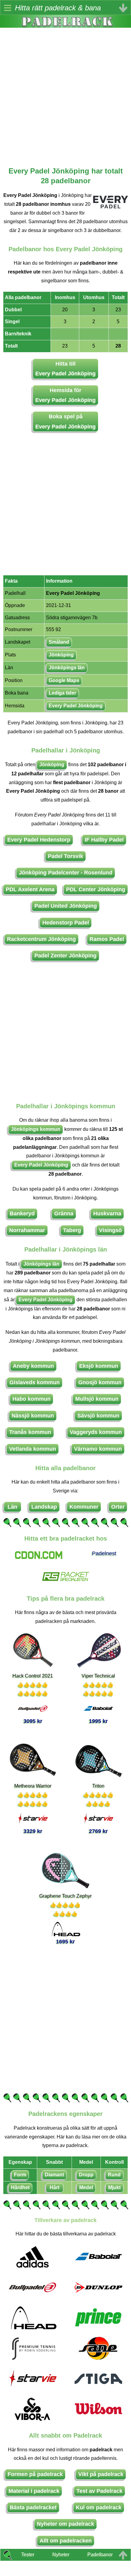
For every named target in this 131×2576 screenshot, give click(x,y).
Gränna (64, 1213)
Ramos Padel (107, 939)
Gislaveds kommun (35, 1382)
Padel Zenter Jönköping (65, 956)
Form (20, 2175)
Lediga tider (62, 693)
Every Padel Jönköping (76, 706)
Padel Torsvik (65, 856)
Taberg (72, 1230)
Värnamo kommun (98, 1449)
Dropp (86, 2175)
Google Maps (64, 680)
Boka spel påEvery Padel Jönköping (65, 421)
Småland (59, 642)
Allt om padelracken (66, 2541)
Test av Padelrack (99, 2491)
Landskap (44, 1507)
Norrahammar (27, 1230)
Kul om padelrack (99, 2507)
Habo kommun (32, 1399)
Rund (114, 2175)
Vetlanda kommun (33, 1449)
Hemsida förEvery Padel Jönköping (65, 395)
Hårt (55, 2187)
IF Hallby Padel (104, 840)
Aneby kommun (33, 1366)
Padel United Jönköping (66, 906)
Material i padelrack (34, 2491)
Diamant (54, 2175)
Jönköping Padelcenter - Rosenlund (66, 873)
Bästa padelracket (33, 2507)
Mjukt (114, 2187)
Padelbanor (100, 2555)
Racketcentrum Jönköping (41, 939)
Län (12, 1507)
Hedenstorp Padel (66, 923)
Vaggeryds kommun (96, 1432)
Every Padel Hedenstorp (39, 840)
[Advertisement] (65, 93)
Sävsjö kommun (98, 1416)
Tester (28, 2555)
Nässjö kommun (33, 1416)
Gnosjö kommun (100, 1382)
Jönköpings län (67, 668)
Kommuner (84, 1507)
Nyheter (61, 2555)
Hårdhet (20, 2187)
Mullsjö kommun (97, 1399)
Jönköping (61, 655)
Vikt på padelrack (101, 2474)
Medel (86, 2187)
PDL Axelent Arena (30, 889)
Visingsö (110, 1230)
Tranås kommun (30, 1432)
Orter (118, 1507)
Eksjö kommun (99, 1366)
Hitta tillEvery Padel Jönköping (65, 369)
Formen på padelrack (35, 2474)
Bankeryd (22, 1213)
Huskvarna (107, 1213)
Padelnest (104, 1553)
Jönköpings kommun (36, 1129)
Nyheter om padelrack (65, 2524)
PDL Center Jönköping (96, 889)
